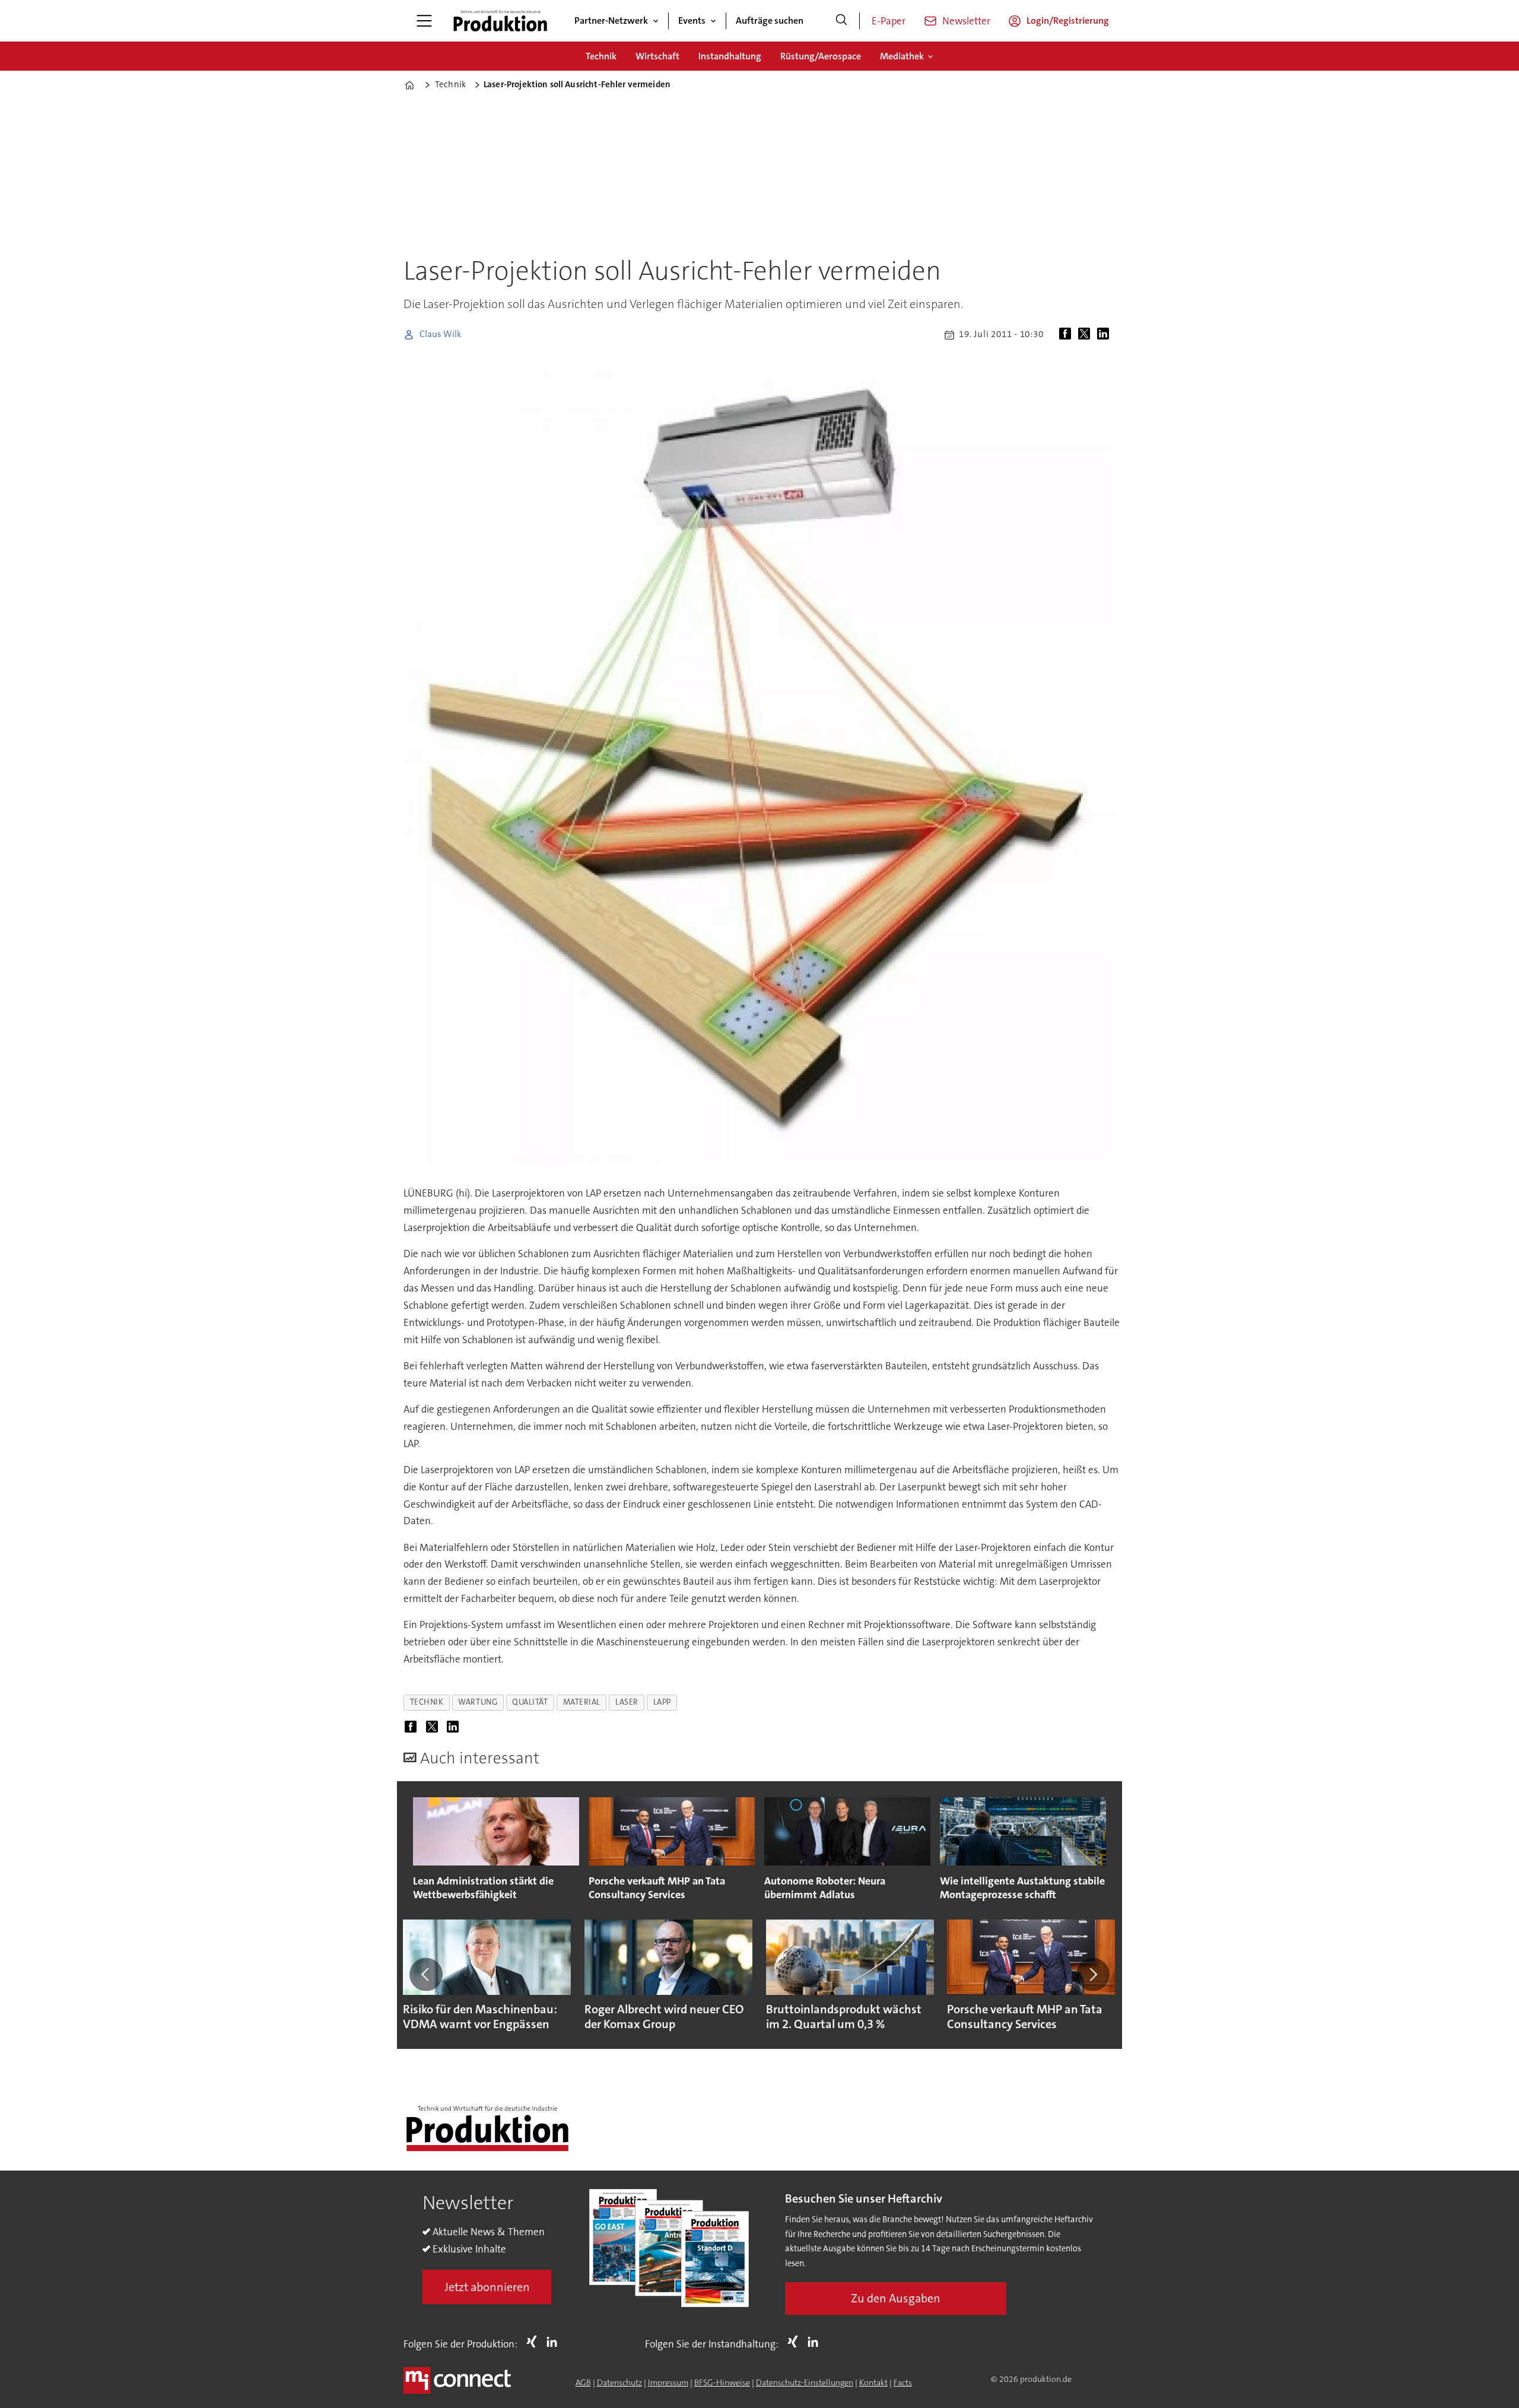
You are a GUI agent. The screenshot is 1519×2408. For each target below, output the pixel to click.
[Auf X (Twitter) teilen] (1086, 335)
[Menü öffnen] (424, 21)
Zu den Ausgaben (896, 2298)
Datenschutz (619, 2382)
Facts (903, 2382)
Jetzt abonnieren (487, 2287)
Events (692, 20)
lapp (662, 1702)
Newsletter (966, 21)
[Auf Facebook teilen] (1067, 335)
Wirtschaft (657, 56)
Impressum (668, 2382)
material (582, 1702)
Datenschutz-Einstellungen (805, 2382)
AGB (583, 2382)
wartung (478, 1702)
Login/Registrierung (1068, 20)
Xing (535, 2342)
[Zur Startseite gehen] (500, 21)
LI (555, 2342)
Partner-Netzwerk (611, 20)
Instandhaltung (730, 56)
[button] (426, 1974)
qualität (530, 1702)
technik (427, 1702)
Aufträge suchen (770, 20)
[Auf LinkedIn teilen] (1105, 335)
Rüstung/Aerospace (821, 56)
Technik (601, 56)
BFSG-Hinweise (722, 2382)
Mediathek (902, 56)
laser (627, 1702)
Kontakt (873, 2382)
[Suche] (841, 21)
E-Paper (889, 21)
